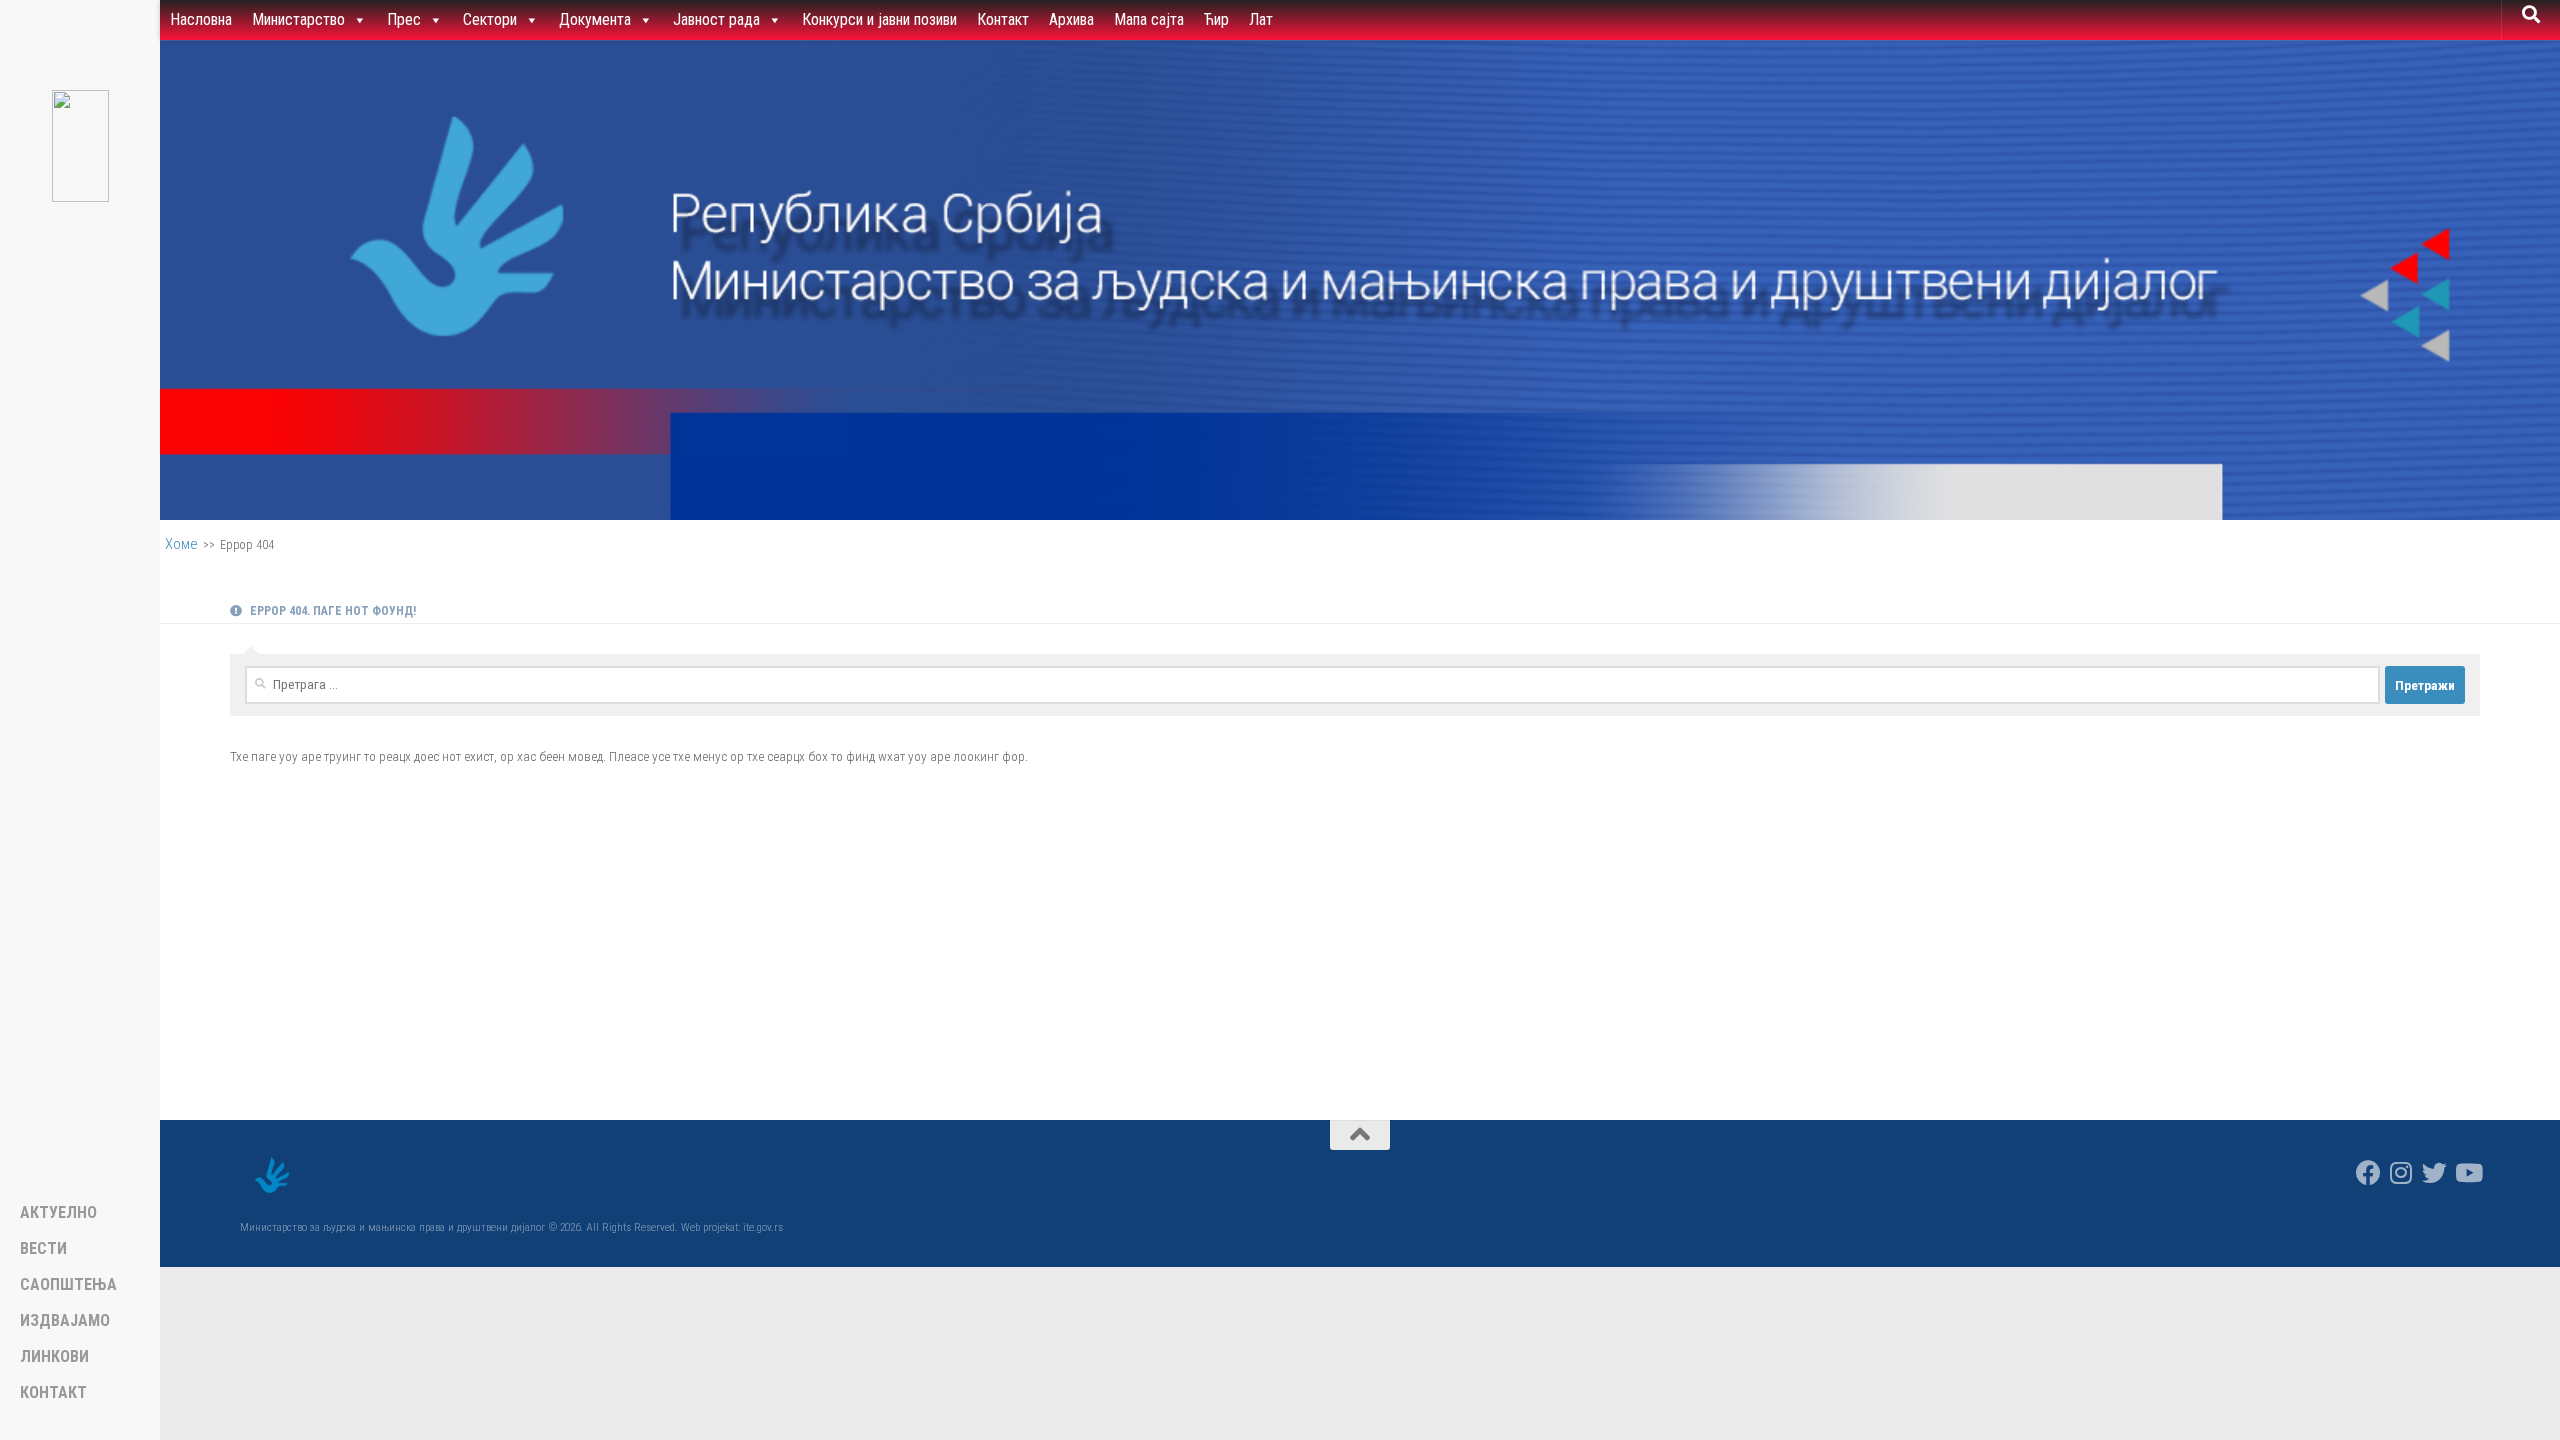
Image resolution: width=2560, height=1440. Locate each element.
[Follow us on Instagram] (2401, 1172)
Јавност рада (716, 19)
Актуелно (58, 1213)
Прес (404, 19)
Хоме (181, 544)
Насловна (201, 19)
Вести (43, 1249)
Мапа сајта (1149, 19)
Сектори (490, 19)
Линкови (54, 1357)
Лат (1261, 19)
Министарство (298, 19)
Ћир (1216, 19)
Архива (1071, 19)
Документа (595, 19)
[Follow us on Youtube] (2467, 1172)
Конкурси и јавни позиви (879, 19)
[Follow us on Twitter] (2434, 1172)
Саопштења (68, 1285)
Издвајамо (65, 1321)
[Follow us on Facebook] (2368, 1172)
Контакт (1003, 19)
